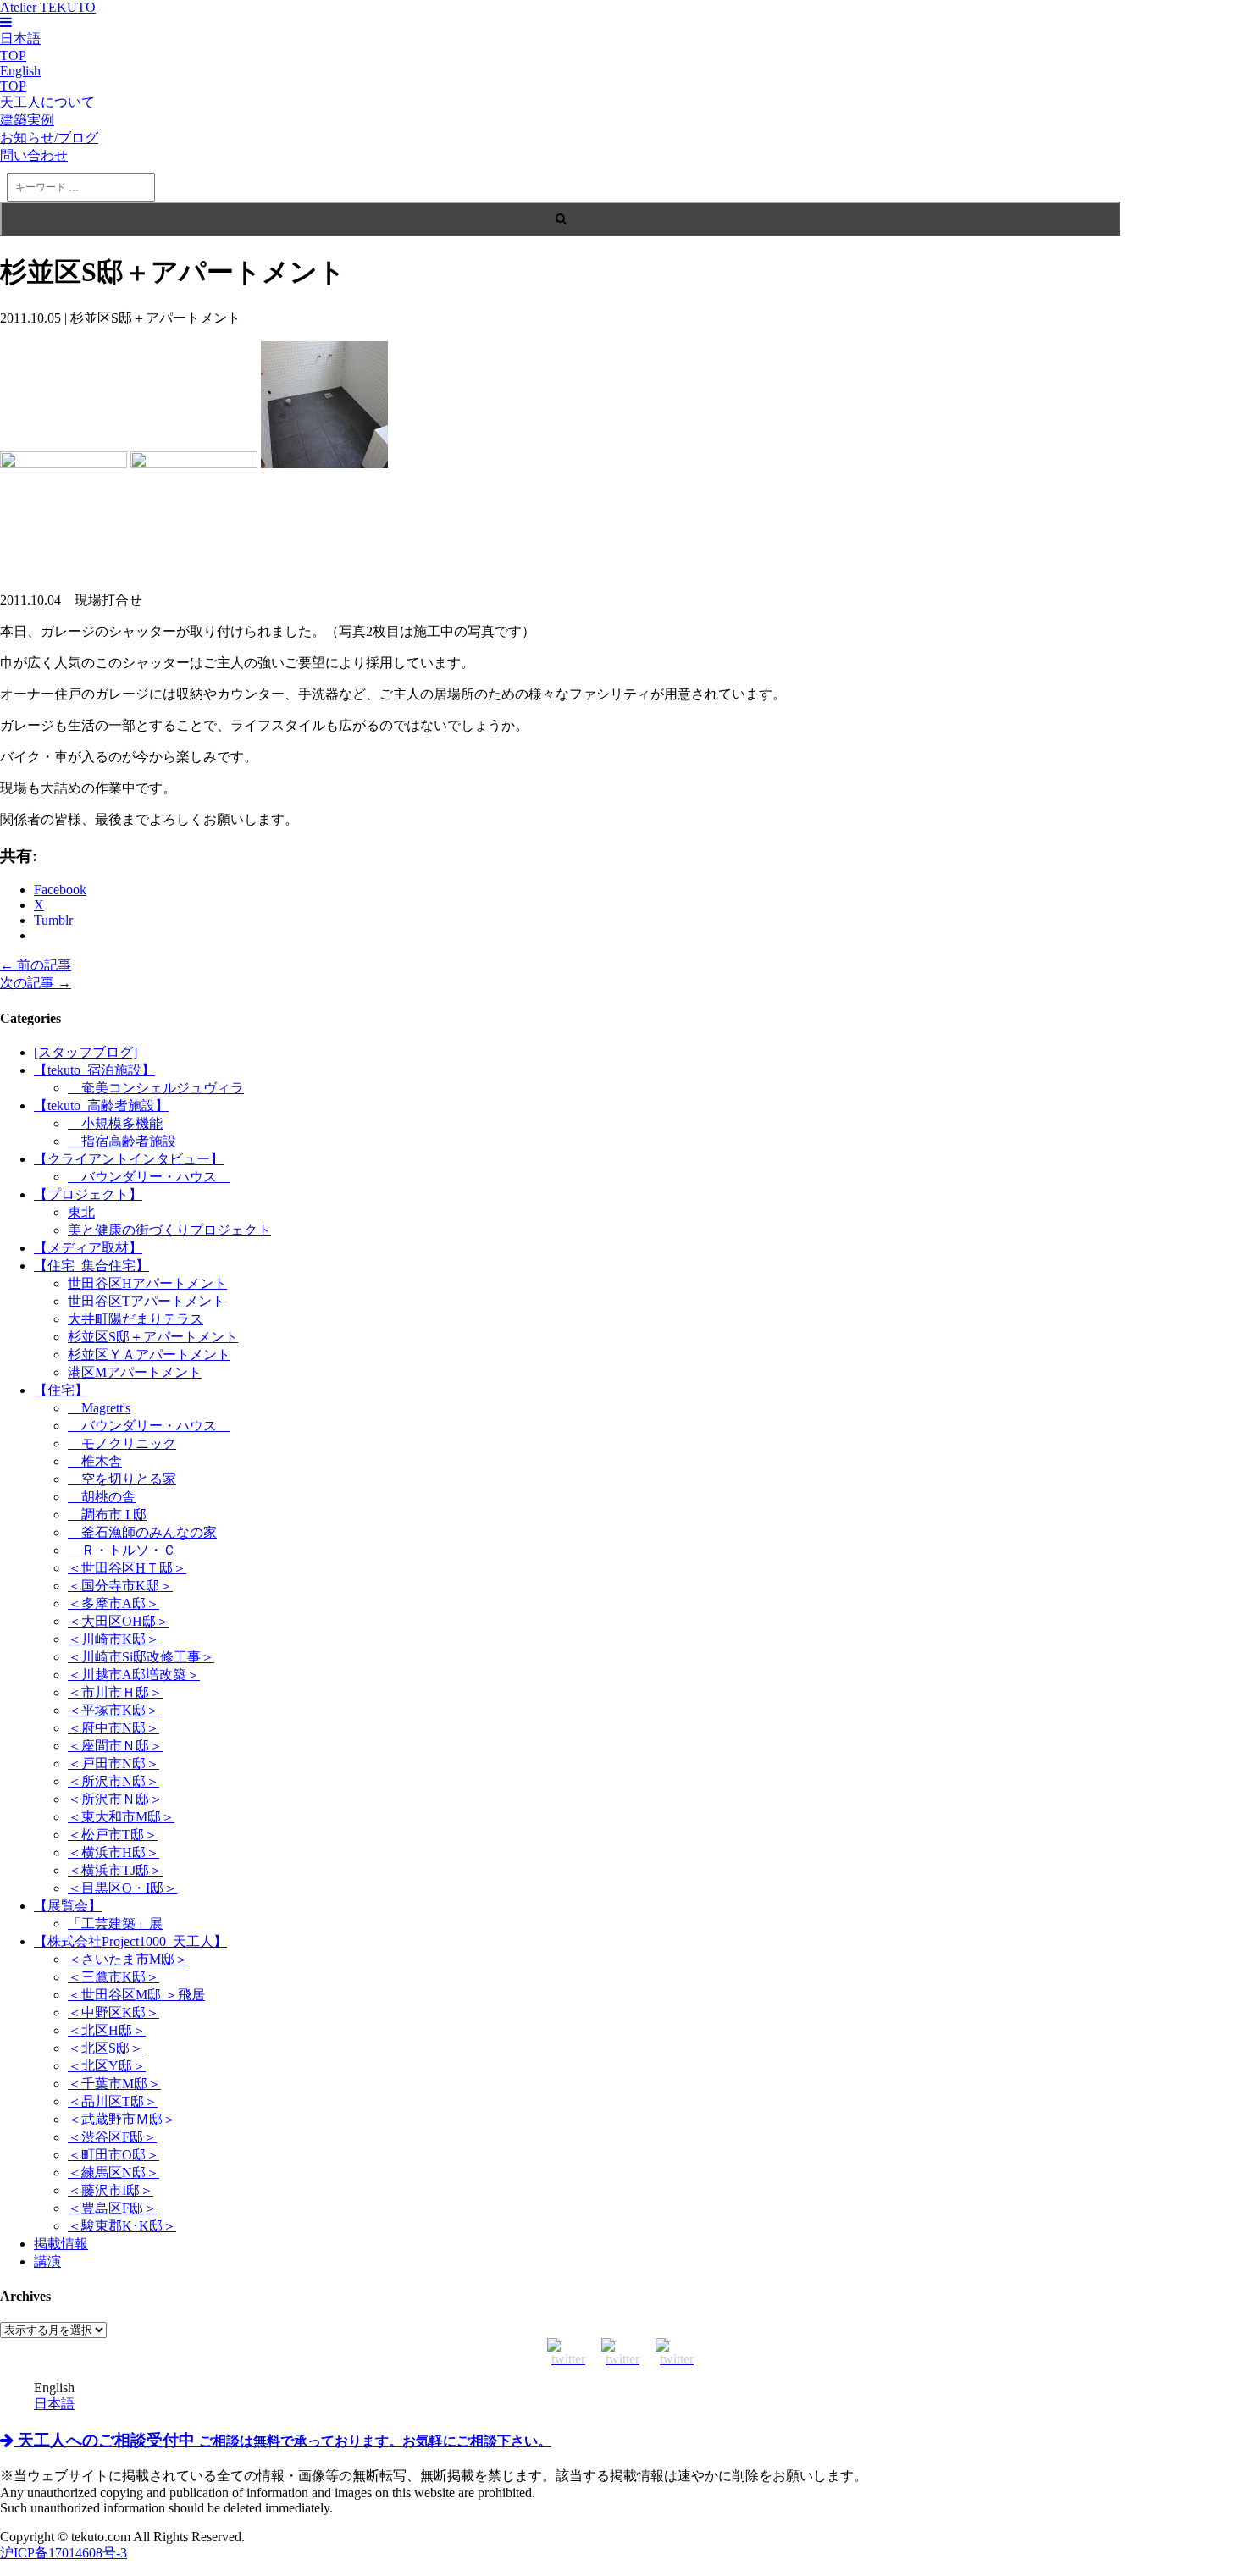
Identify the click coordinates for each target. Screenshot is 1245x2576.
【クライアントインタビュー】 (129, 1159)
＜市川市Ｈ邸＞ (115, 1692)
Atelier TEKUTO (48, 7)
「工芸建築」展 (115, 1924)
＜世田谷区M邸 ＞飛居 (136, 1995)
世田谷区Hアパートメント (147, 1283)
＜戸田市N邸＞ (113, 1763)
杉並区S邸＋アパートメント (153, 1337)
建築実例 (27, 120)
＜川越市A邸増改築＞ (134, 1675)
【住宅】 (61, 1390)
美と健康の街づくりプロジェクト (169, 1230)
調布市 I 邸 (107, 1515)
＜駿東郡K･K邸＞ (122, 2226)
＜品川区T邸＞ (113, 2101)
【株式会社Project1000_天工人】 (130, 1941)
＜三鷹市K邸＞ (113, 1977)
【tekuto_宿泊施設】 (94, 1070)
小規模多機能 (115, 1123)
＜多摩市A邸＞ (113, 1603)
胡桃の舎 (102, 1497)
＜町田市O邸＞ (113, 2155)
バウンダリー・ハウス (149, 1177)
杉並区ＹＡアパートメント (149, 1354)
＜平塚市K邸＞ (113, 1710)
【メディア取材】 (88, 1248)
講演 (47, 2261)
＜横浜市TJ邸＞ (115, 1870)
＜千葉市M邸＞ (114, 2084)
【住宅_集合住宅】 (91, 1266)
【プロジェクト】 (88, 1194)
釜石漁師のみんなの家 (142, 1532)
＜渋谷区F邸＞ (112, 2137)
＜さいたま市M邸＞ (128, 1959)
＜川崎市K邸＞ (113, 1639)
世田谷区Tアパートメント (147, 1301)
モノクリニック (122, 1443)
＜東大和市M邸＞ (121, 1817)
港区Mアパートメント (135, 1372)
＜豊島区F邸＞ (112, 2208)
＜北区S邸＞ (105, 2048)
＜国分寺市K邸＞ (120, 1586)
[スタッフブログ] (86, 1052)
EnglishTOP (20, 78)
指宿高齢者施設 (122, 1141)
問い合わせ (34, 155)
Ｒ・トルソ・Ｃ (122, 1550)
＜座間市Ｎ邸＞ (115, 1746)
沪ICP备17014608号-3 (64, 2553)
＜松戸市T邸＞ (113, 1835)
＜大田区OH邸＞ (119, 1621)
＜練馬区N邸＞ (113, 2172)
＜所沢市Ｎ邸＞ (115, 1799)
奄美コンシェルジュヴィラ (156, 1088)
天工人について (47, 102)
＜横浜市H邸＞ (113, 1852)
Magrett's (99, 1408)
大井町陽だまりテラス (136, 1319)
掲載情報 (61, 2244)
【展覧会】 (68, 1906)
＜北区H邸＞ (107, 2030)
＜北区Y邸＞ (107, 2066)
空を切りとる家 (122, 1479)
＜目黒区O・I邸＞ (122, 1888)
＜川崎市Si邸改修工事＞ (141, 1657)
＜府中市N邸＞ (113, 1728)
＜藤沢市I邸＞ (111, 2190)
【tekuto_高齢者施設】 (101, 1106)
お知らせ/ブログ (49, 138)
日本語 (54, 2404)
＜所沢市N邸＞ (113, 1781)
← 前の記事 (36, 965)
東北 (81, 1212)
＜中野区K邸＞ (113, 2012)
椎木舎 (95, 1461)
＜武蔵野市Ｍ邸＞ (122, 2119)
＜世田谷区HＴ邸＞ (127, 1568)
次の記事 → (36, 983)
